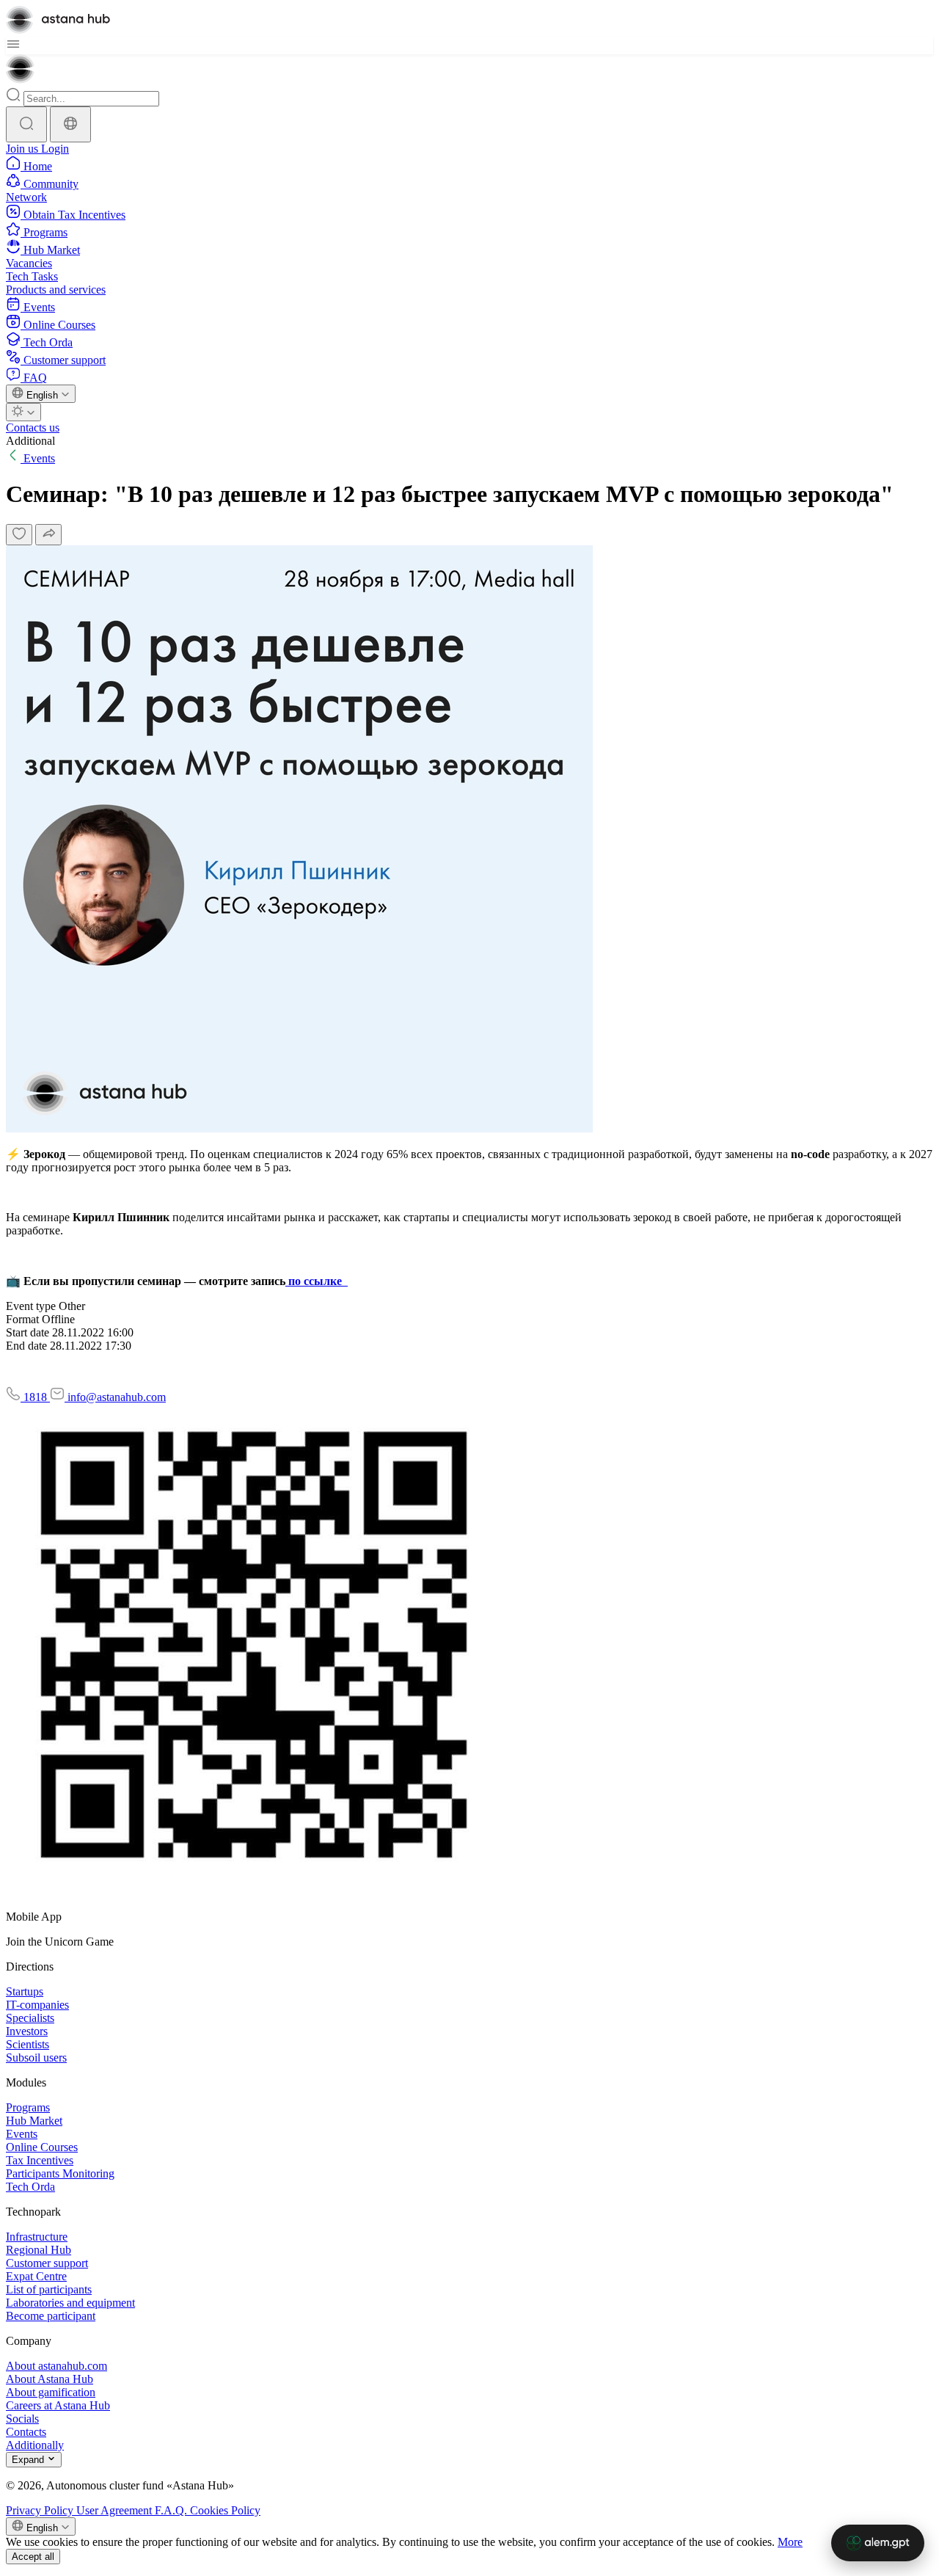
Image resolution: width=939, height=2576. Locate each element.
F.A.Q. (172, 2510)
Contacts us (33, 427)
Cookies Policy (225, 2510)
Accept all (33, 2557)
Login (55, 149)
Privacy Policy (41, 2510)
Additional (30, 441)
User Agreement (116, 2510)
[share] (48, 535)
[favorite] (19, 535)
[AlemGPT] (878, 2543)
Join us (23, 149)
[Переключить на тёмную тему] (23, 412)
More (790, 2542)
